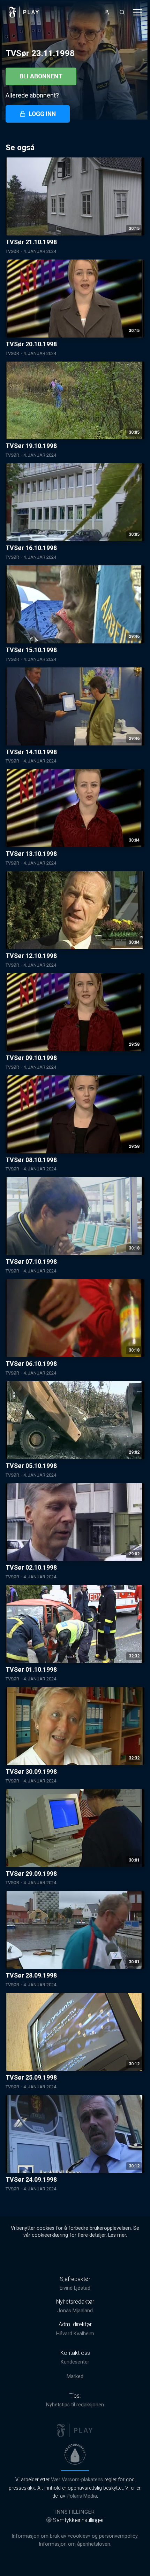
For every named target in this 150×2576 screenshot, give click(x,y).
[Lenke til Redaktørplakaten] (75, 2454)
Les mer (117, 2235)
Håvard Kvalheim (75, 2334)
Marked (75, 2377)
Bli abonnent (41, 76)
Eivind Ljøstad (75, 2288)
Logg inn (42, 114)
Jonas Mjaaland (75, 2311)
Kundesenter (75, 2362)
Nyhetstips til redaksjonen (75, 2405)
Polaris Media (82, 2496)
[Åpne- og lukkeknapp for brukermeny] (107, 12)
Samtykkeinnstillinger (78, 2520)
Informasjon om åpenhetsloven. (75, 2544)
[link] (24, 12)
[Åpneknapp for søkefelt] (122, 12)
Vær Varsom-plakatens (77, 2480)
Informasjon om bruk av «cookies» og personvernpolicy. (75, 2536)
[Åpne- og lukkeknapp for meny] (137, 12)
